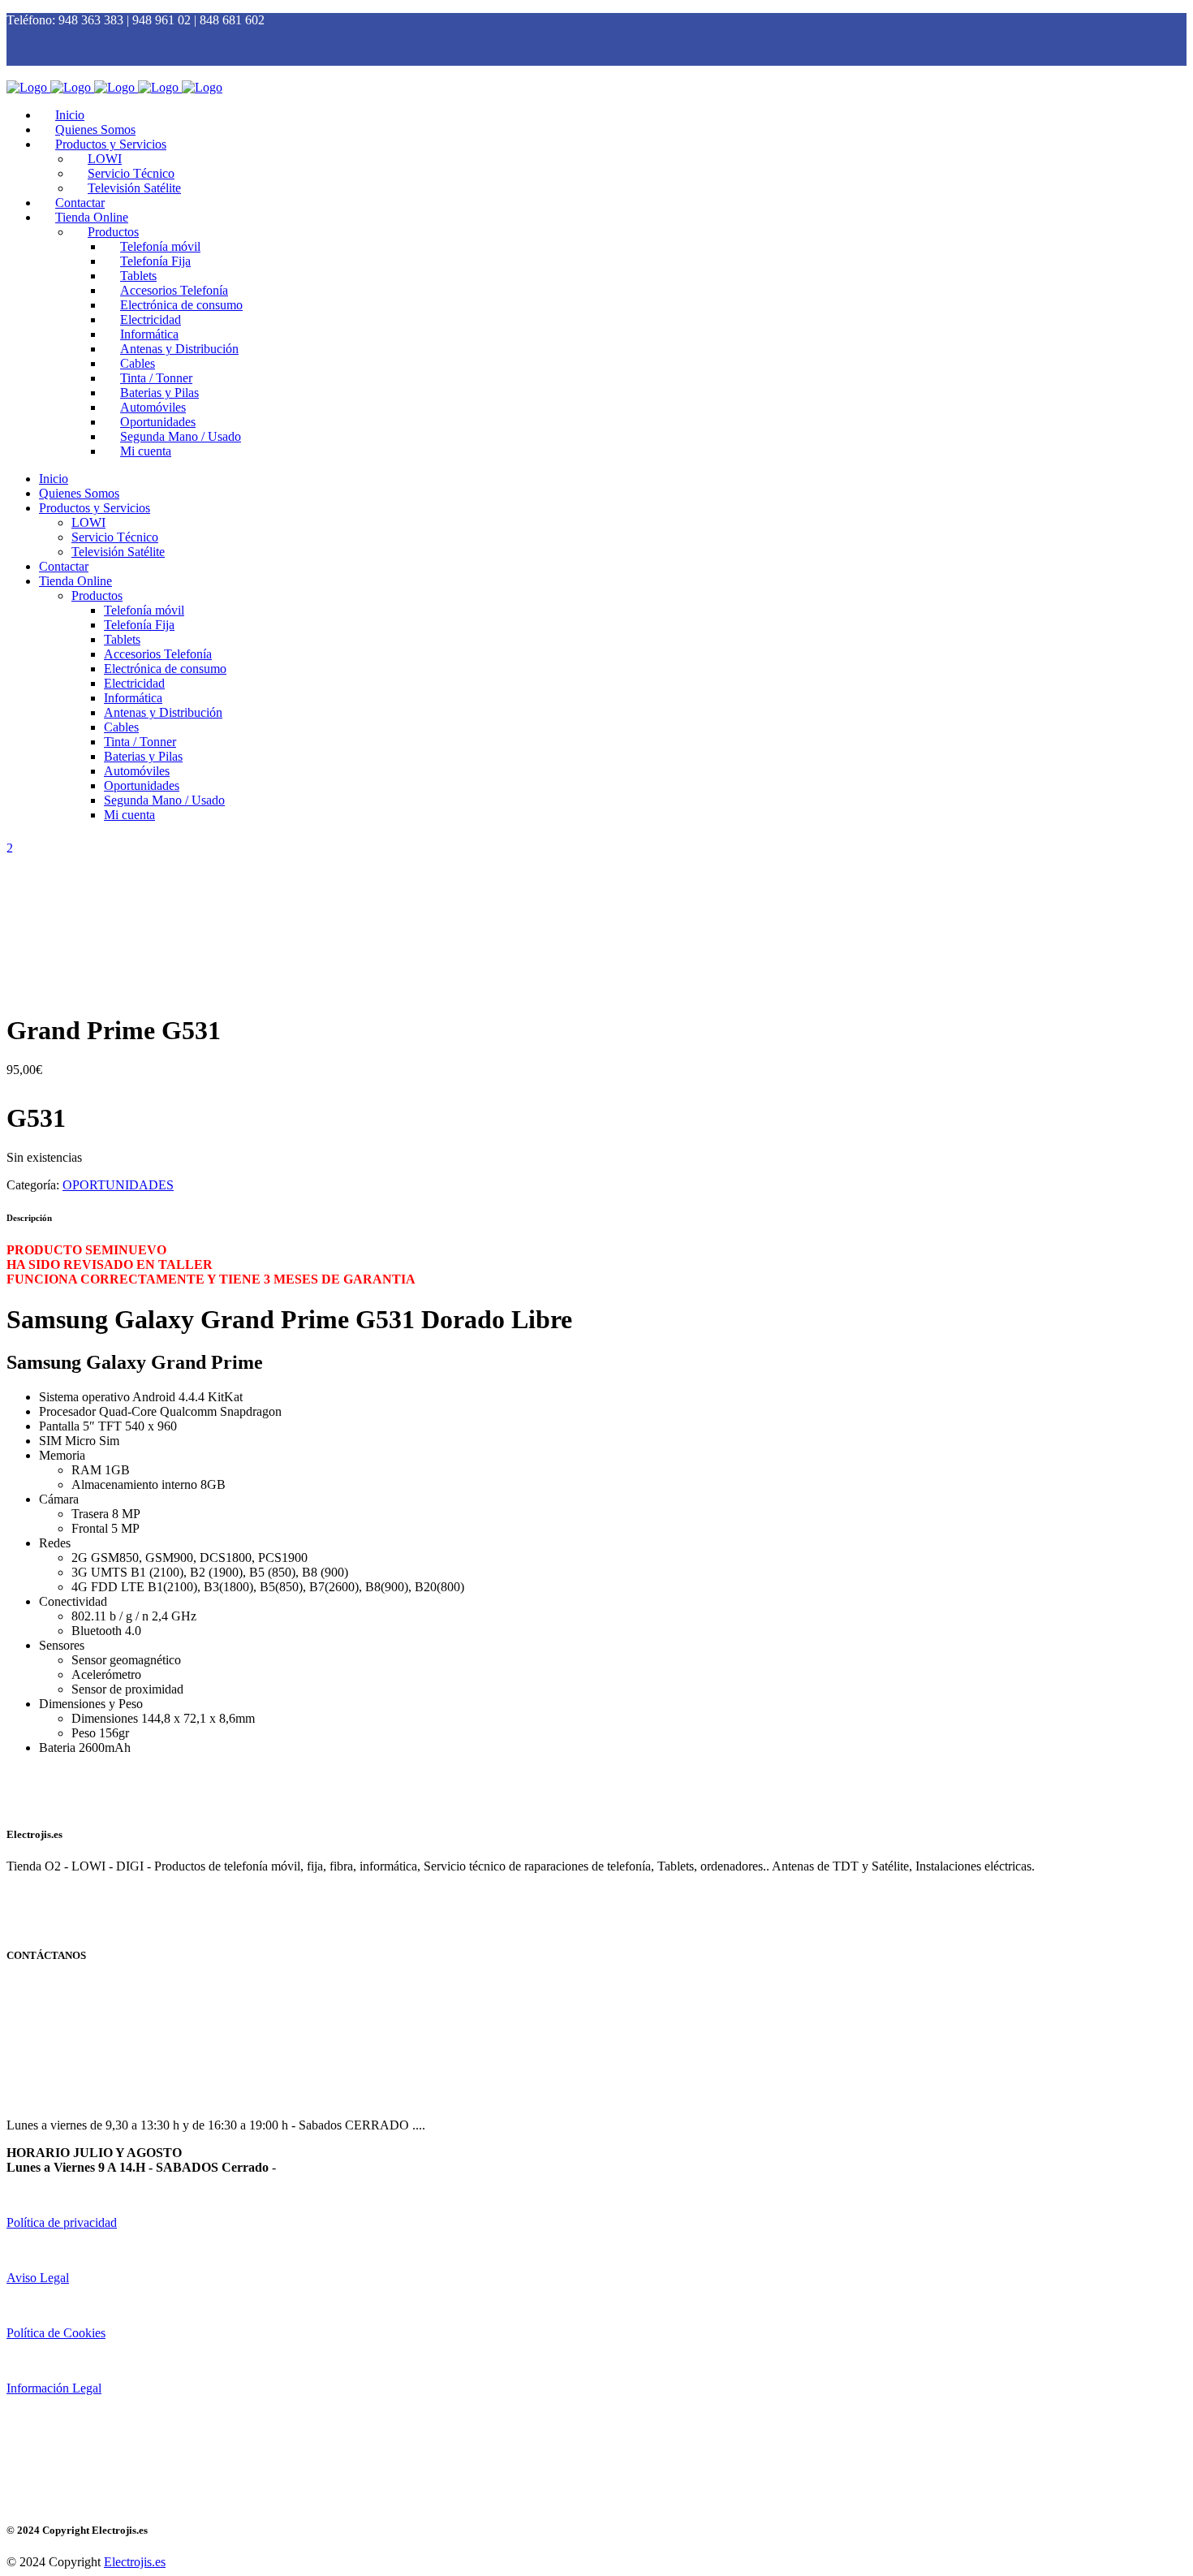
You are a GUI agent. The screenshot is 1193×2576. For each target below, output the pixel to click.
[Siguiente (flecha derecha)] (1165, 1288)
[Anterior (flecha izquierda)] (28, 1288)
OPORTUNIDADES (118, 1185)
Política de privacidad (62, 2222)
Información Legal (54, 2388)
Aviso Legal (38, 2278)
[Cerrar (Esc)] (1175, 18)
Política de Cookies (56, 2333)
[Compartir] (1139, 18)
